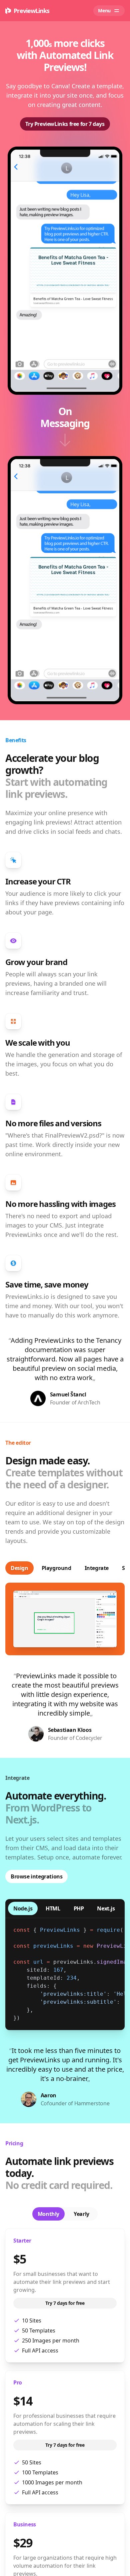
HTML (53, 1908)
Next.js (106, 1908)
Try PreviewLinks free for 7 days (65, 124)
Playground (56, 1568)
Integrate (97, 1568)
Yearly (81, 2214)
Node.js (23, 1908)
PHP (79, 1908)
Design (19, 1568)
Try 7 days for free (65, 2303)
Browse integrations (36, 1876)
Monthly (48, 2214)
